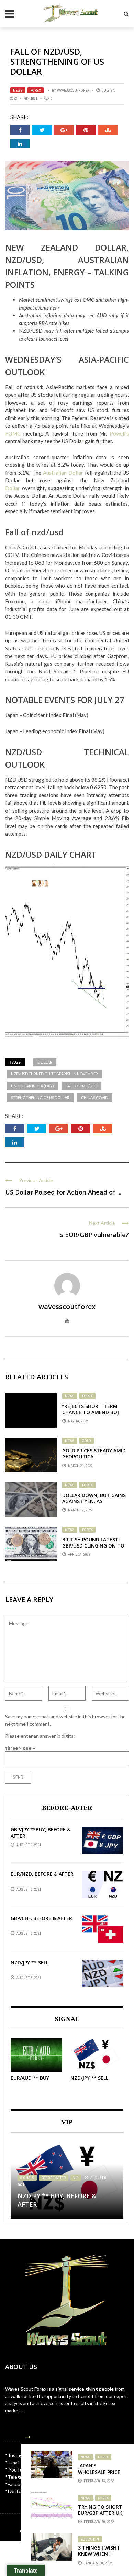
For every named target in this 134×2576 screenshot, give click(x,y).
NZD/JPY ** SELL (30, 1963)
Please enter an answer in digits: (40, 1736)
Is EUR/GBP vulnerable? (93, 1235)
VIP (76, 2178)
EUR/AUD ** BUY (30, 2078)
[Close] (28, 2437)
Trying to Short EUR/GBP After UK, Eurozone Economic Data (101, 2516)
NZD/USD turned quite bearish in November (54, 1074)
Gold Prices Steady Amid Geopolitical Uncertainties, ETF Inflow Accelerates (94, 1460)
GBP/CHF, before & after (41, 1918)
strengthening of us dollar (40, 1097)
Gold (87, 1441)
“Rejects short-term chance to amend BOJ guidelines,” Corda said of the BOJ (93, 1416)
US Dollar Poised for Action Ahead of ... (63, 1192)
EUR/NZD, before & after (42, 1874)
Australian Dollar (63, 473)
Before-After (54, 2178)
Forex (36, 90)
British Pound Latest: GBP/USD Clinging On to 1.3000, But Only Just (93, 1546)
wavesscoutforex (73, 90)
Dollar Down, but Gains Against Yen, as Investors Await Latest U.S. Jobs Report (94, 1505)
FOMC (13, 433)
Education (90, 2539)
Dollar (14, 488)
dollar (45, 1062)
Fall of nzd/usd (81, 1086)
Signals (27, 2178)
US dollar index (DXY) (32, 1086)
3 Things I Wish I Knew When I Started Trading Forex (100, 2557)
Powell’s (119, 433)
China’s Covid (94, 1097)
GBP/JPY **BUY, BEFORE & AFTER (41, 1833)
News (18, 90)
